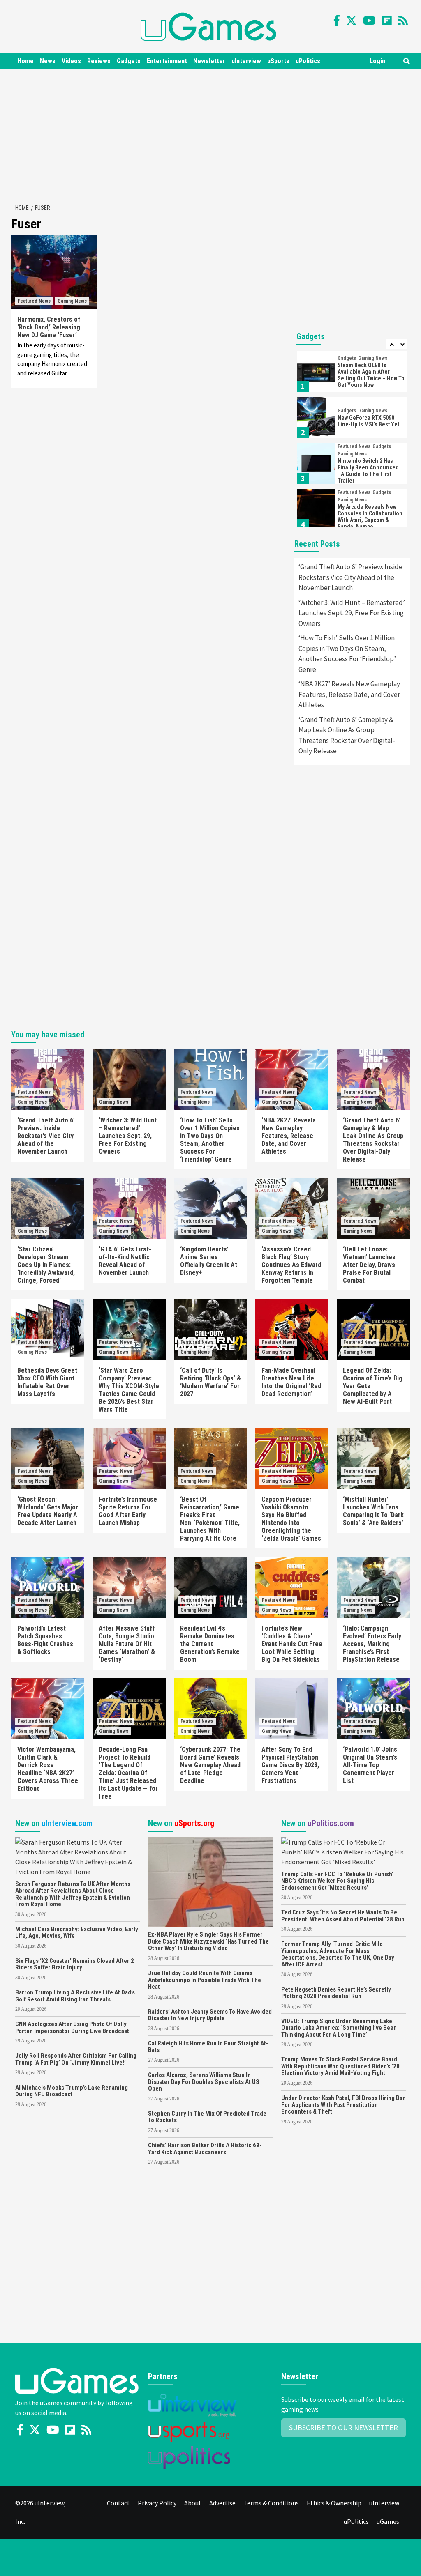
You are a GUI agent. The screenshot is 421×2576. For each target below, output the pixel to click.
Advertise (222, 2503)
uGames (388, 2521)
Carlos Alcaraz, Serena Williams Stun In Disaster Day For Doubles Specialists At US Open (204, 2082)
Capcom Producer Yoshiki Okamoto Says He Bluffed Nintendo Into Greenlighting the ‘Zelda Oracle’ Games (291, 1519)
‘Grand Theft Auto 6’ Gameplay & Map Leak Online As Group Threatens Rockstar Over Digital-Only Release (347, 735)
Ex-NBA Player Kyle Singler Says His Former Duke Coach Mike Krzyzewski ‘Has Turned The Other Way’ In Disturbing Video (208, 1941)
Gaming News (72, 301)
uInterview (246, 61)
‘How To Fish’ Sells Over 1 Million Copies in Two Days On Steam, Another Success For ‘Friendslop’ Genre (347, 654)
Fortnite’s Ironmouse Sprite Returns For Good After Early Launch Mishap (128, 1511)
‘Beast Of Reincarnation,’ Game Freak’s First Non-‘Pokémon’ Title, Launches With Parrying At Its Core (210, 1519)
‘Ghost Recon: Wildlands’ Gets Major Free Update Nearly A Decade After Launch (48, 1511)
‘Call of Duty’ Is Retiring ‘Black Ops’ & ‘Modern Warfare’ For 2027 (210, 1382)
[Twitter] (351, 21)
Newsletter (209, 61)
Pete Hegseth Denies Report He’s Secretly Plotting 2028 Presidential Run (336, 1993)
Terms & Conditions (271, 2503)
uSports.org (194, 1823)
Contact (118, 2503)
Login (377, 61)
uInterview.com (67, 1823)
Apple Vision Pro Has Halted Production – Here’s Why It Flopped (371, 517)
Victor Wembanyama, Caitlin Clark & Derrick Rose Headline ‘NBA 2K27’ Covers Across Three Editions (48, 1769)
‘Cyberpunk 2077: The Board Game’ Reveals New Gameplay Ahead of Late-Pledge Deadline (210, 1765)
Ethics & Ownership (334, 2503)
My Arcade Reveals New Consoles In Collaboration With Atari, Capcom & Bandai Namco (370, 471)
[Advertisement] (215, 135)
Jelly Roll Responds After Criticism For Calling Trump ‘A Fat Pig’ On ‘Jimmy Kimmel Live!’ (76, 2059)
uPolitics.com (331, 1823)
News (48, 61)
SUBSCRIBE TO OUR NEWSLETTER (344, 2428)
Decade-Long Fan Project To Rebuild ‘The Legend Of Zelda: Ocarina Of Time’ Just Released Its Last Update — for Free (128, 1773)
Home (25, 61)
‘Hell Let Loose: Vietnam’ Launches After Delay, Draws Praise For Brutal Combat (369, 1265)
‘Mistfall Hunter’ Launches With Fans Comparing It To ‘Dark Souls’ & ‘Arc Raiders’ (373, 1511)
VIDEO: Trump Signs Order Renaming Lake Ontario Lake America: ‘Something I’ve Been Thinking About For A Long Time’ (339, 2028)
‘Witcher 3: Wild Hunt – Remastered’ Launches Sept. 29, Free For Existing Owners (352, 613)
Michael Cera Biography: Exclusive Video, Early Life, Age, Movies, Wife (77, 1933)
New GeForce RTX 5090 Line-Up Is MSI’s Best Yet (368, 375)
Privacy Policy (157, 2503)
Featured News (34, 301)
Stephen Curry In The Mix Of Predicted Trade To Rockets (207, 2117)
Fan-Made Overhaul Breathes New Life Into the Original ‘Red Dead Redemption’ (291, 1382)
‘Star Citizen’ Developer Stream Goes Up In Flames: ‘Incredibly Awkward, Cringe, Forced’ (46, 1265)
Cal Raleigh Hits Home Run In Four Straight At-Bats (208, 2047)
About (193, 2503)
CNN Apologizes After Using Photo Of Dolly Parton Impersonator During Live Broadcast (72, 2027)
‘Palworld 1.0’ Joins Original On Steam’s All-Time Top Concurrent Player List (370, 1765)
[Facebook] (337, 21)
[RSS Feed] (403, 21)
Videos (71, 61)
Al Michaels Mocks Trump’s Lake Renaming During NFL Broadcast (72, 2091)
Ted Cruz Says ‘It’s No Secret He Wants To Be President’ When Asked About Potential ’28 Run (343, 1916)
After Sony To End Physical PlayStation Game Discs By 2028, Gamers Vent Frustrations (290, 1765)
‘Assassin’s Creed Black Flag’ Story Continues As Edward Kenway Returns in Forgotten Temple (291, 1265)
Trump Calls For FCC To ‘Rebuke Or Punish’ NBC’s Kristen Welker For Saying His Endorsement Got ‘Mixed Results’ (337, 1881)
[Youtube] (369, 21)
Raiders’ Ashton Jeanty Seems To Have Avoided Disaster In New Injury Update (210, 2015)
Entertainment (167, 61)
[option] (352, 373)
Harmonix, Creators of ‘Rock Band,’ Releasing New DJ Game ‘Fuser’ (49, 327)
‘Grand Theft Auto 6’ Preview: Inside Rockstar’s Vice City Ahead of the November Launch (350, 577)
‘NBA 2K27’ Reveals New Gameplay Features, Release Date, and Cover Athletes (349, 694)
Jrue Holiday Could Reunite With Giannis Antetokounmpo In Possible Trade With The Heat (205, 1980)
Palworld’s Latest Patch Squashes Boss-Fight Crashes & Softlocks (45, 1640)
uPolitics (308, 61)
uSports (278, 61)
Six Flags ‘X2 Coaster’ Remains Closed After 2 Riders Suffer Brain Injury (75, 1964)
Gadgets (129, 61)
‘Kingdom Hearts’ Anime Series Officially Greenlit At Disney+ (209, 1261)
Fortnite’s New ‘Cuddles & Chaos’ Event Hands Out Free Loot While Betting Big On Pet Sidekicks (292, 1644)
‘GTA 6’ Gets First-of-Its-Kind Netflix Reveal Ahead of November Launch (125, 1261)
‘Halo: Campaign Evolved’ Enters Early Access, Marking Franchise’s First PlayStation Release (372, 1644)
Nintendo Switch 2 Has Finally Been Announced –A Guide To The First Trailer (368, 425)
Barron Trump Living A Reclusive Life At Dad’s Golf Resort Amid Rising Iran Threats (75, 1996)
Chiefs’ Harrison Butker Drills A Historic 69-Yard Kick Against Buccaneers (205, 2149)
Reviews (99, 61)
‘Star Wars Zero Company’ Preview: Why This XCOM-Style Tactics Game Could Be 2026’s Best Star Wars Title (129, 1390)
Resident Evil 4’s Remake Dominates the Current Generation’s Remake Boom (210, 1644)
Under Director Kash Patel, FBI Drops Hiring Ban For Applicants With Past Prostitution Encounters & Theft (344, 2105)
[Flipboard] (387, 21)
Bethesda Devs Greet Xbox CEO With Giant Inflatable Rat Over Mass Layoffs (47, 1382)
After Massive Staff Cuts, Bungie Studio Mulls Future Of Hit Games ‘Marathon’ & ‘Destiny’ (127, 1644)
